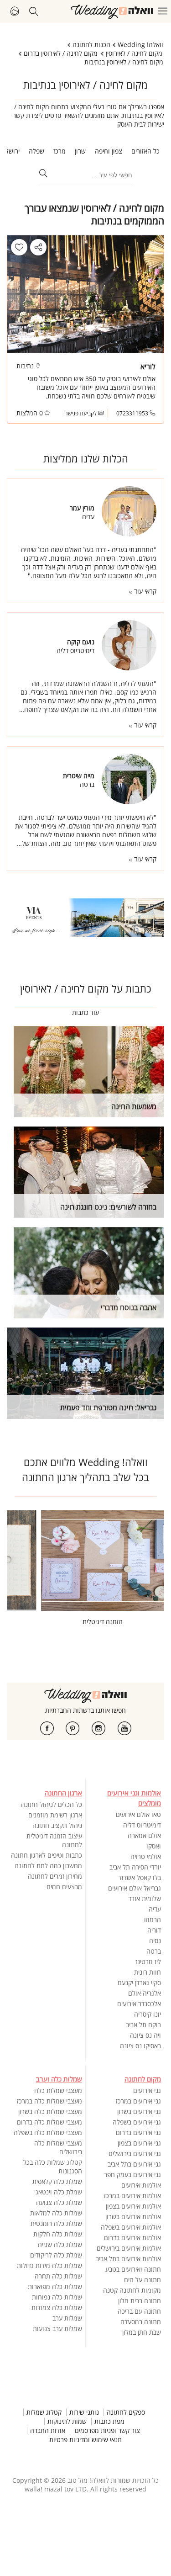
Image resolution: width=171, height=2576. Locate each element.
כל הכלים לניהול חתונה (52, 1804)
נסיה (155, 1941)
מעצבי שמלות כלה (58, 2090)
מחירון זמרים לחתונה (55, 1876)
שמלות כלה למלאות (56, 2213)
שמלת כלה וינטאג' (58, 2192)
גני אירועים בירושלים (135, 2154)
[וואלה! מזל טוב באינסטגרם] (98, 1728)
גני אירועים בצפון (139, 2143)
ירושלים (10, 151)
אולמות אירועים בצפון (133, 2206)
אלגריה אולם (145, 1993)
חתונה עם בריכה (139, 2311)
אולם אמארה (144, 1835)
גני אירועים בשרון (139, 2111)
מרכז (60, 151)
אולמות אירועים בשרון (133, 2217)
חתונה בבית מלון (140, 2301)
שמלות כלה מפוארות (55, 2287)
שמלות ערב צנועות (57, 2329)
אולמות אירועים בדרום (132, 2238)
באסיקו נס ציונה (140, 2046)
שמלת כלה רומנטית (56, 2223)
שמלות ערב (67, 2318)
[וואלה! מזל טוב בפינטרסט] (73, 1728)
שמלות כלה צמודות (57, 2308)
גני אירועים (147, 2090)
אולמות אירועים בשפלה (131, 2227)
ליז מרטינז (148, 1962)
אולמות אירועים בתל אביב (128, 2259)
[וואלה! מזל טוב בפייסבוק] (47, 1728)
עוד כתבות (85, 1012)
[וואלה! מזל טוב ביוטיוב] (124, 1728)
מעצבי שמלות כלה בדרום (49, 2122)
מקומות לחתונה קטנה (132, 2290)
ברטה (154, 1951)
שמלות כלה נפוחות (57, 2297)
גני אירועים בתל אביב (134, 2164)
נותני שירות (84, 2412)
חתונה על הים (142, 2280)
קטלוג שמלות (44, 2412)
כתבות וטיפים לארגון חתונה (47, 1855)
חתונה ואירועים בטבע (133, 2269)
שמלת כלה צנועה (59, 2202)
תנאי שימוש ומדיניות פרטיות (85, 2440)
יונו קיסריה (148, 2014)
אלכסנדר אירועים (139, 2004)
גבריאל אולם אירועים (135, 1888)
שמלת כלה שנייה (60, 2244)
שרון (80, 151)
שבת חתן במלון (142, 2332)
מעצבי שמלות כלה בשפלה (48, 2133)
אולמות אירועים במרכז (132, 2196)
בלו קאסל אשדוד (140, 1878)
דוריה (154, 1930)
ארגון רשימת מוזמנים (55, 1815)
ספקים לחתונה (126, 2412)
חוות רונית (148, 1972)
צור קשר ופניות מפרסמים (107, 2431)
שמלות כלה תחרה (58, 2276)
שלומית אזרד (145, 1899)
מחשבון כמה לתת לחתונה (48, 1866)
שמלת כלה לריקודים (56, 2255)
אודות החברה (48, 2431)
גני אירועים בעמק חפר (132, 2175)
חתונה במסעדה (141, 2322)
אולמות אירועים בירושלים (129, 2248)
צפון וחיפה (109, 151)
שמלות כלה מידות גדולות (49, 2265)
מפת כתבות (109, 2422)
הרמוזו (153, 1920)
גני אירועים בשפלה (137, 2122)
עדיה (155, 1909)
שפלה (36, 151)
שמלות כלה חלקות (58, 2234)
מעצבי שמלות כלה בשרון (50, 2111)
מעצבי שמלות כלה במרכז (49, 2101)
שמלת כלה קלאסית (57, 2181)
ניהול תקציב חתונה (57, 1825)
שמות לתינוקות (67, 2422)
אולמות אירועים (141, 2185)
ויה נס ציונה (145, 2035)
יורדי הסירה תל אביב (135, 1867)
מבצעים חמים (64, 1887)
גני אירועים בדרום (138, 2133)
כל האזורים (145, 151)
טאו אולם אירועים (138, 1814)
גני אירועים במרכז (138, 2101)
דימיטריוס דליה (142, 1825)
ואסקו (154, 1846)
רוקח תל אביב (143, 2025)
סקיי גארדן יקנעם (139, 1983)
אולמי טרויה (146, 1856)
